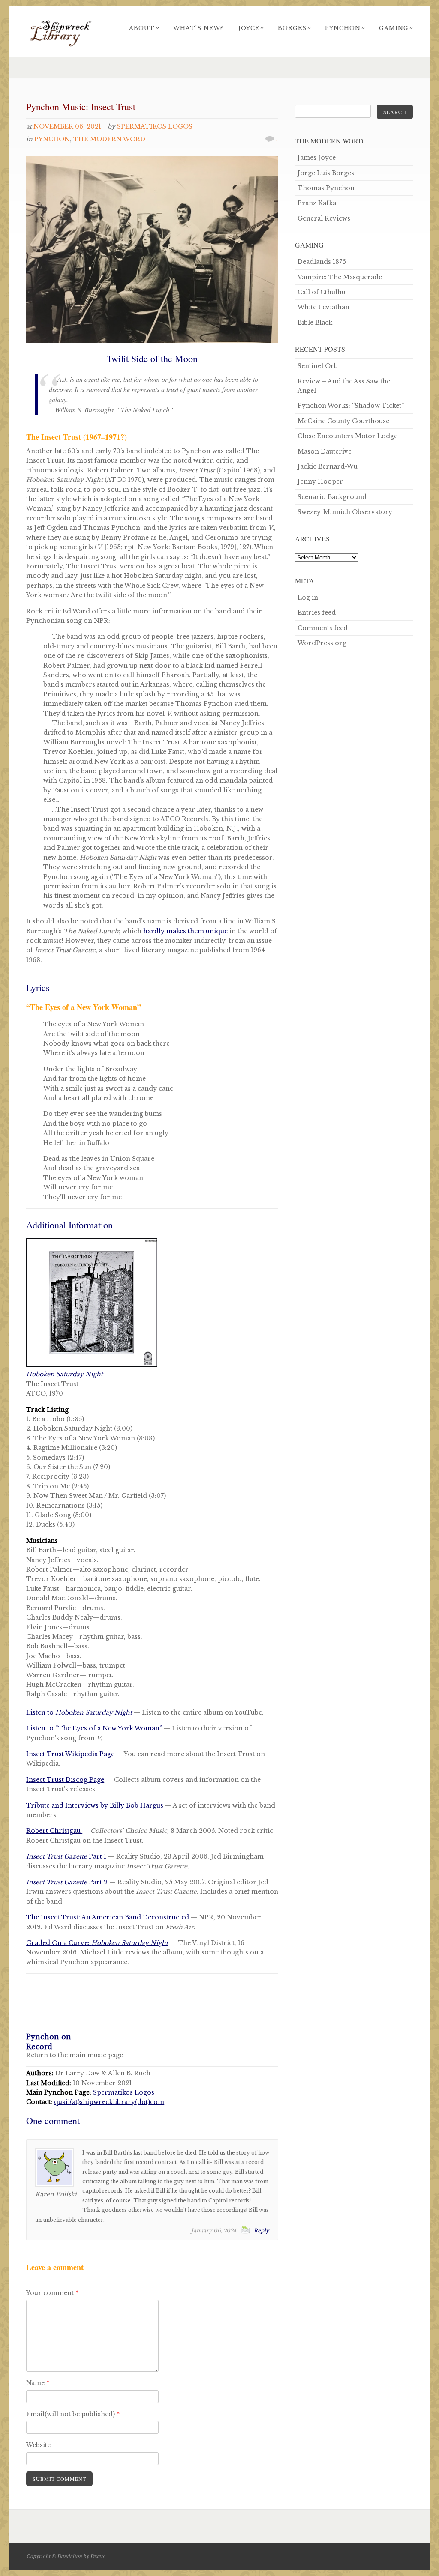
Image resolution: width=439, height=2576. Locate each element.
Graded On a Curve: (97, 1943)
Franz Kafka (317, 203)
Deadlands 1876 (322, 262)
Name (38, 2383)
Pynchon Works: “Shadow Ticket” (351, 406)
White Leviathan (323, 307)
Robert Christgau (54, 1831)
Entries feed (317, 613)
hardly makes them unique (185, 931)
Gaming (396, 28)
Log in (308, 598)
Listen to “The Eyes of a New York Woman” (94, 1728)
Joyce (251, 28)
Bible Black (315, 323)
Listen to (79, 1712)
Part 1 (66, 1856)
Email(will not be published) (73, 2414)
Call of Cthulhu (322, 292)
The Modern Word (109, 139)
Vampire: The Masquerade (340, 277)
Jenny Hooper (320, 481)
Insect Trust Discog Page (65, 1780)
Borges (295, 28)
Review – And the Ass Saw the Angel (344, 386)
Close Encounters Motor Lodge (347, 436)
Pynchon (345, 28)
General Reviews (324, 218)
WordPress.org (322, 643)
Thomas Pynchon (326, 188)
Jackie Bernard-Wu (328, 466)
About (144, 28)
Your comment (52, 2293)
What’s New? (198, 28)
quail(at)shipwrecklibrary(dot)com (109, 2102)
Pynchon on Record (49, 2041)
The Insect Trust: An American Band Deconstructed (108, 1917)
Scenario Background (332, 497)
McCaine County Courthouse (343, 421)
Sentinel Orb (318, 366)
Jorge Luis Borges (326, 173)
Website (38, 2445)
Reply (262, 2231)
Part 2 (67, 1882)
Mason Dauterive (325, 451)
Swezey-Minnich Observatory (345, 512)
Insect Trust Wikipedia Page (70, 1754)
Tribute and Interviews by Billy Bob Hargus (95, 1805)
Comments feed (323, 628)
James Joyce (317, 158)
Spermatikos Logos (155, 126)
